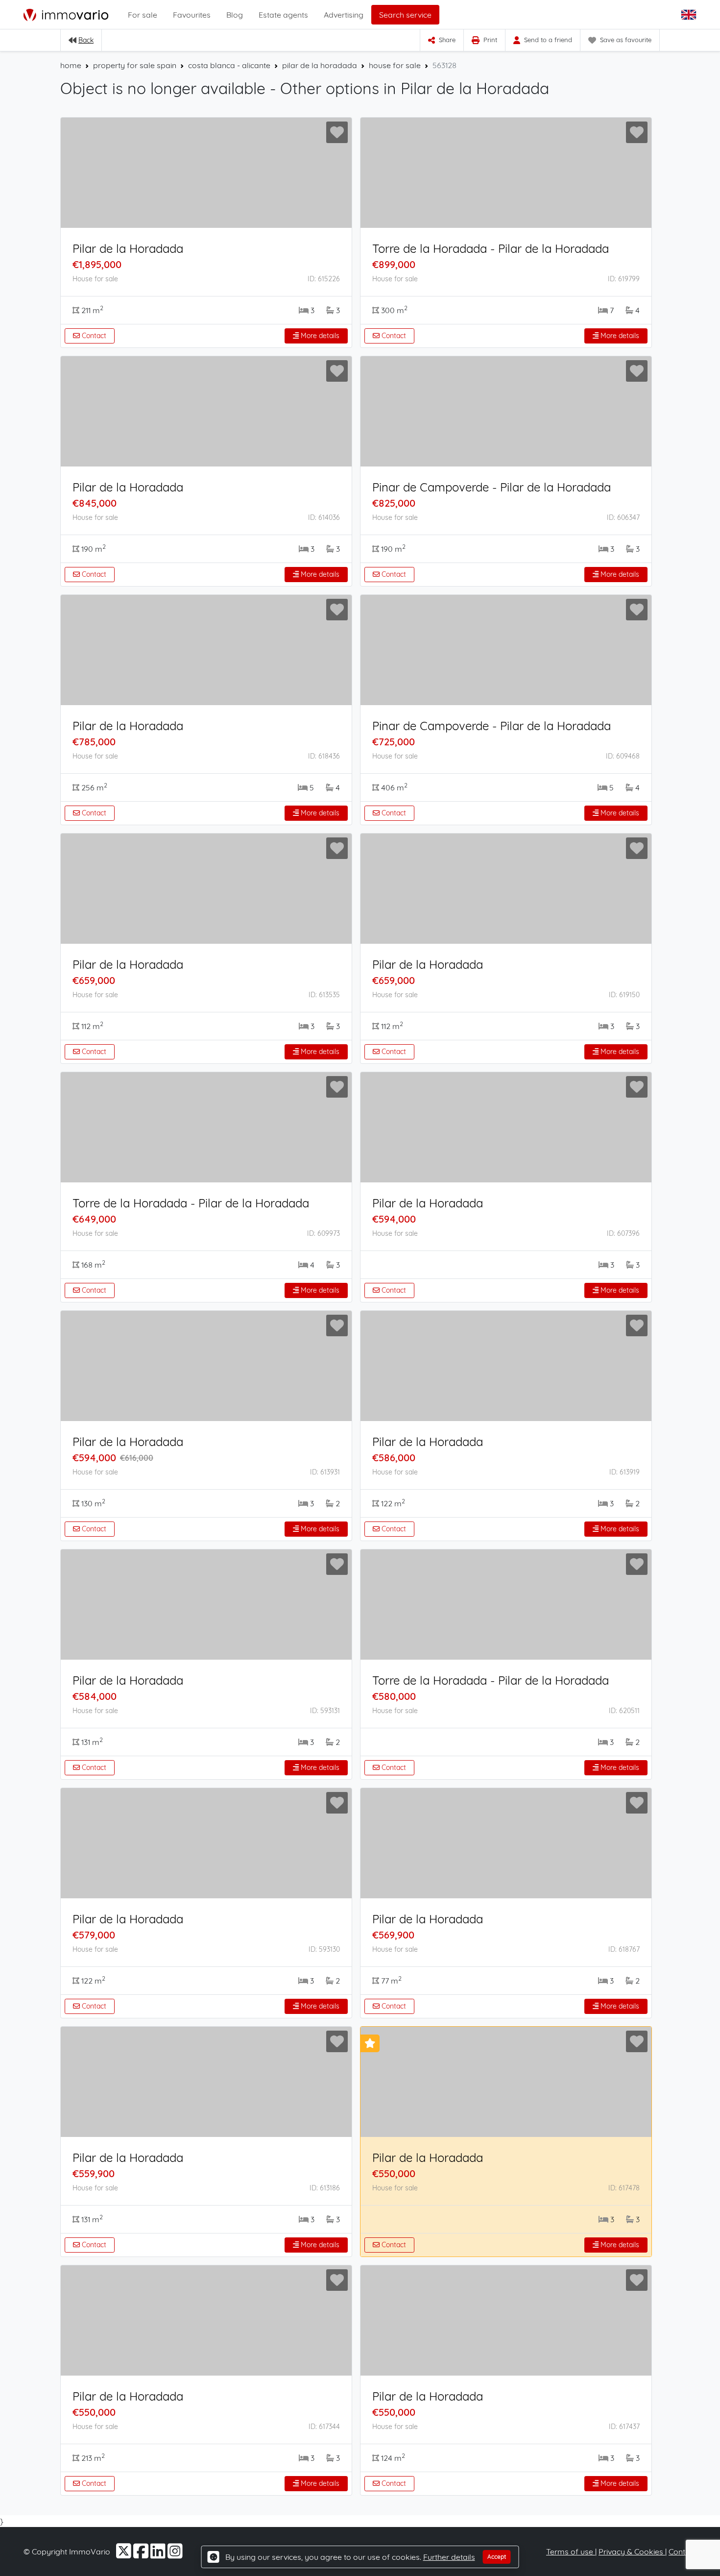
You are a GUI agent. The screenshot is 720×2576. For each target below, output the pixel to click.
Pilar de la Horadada (128, 248)
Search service (405, 15)
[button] (690, 15)
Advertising (344, 15)
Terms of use (571, 2551)
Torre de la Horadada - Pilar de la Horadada (491, 248)
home (71, 65)
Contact (93, 336)
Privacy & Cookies (632, 2551)
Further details (449, 2557)
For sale (143, 15)
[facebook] (142, 2554)
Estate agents (283, 15)
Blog (235, 15)
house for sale (395, 65)
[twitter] (125, 2554)
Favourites (192, 15)
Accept (497, 2557)
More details (319, 336)
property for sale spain (135, 65)
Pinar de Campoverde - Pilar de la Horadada (492, 487)
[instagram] (175, 2554)
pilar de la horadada (320, 65)
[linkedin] (159, 2554)
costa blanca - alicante (229, 65)
